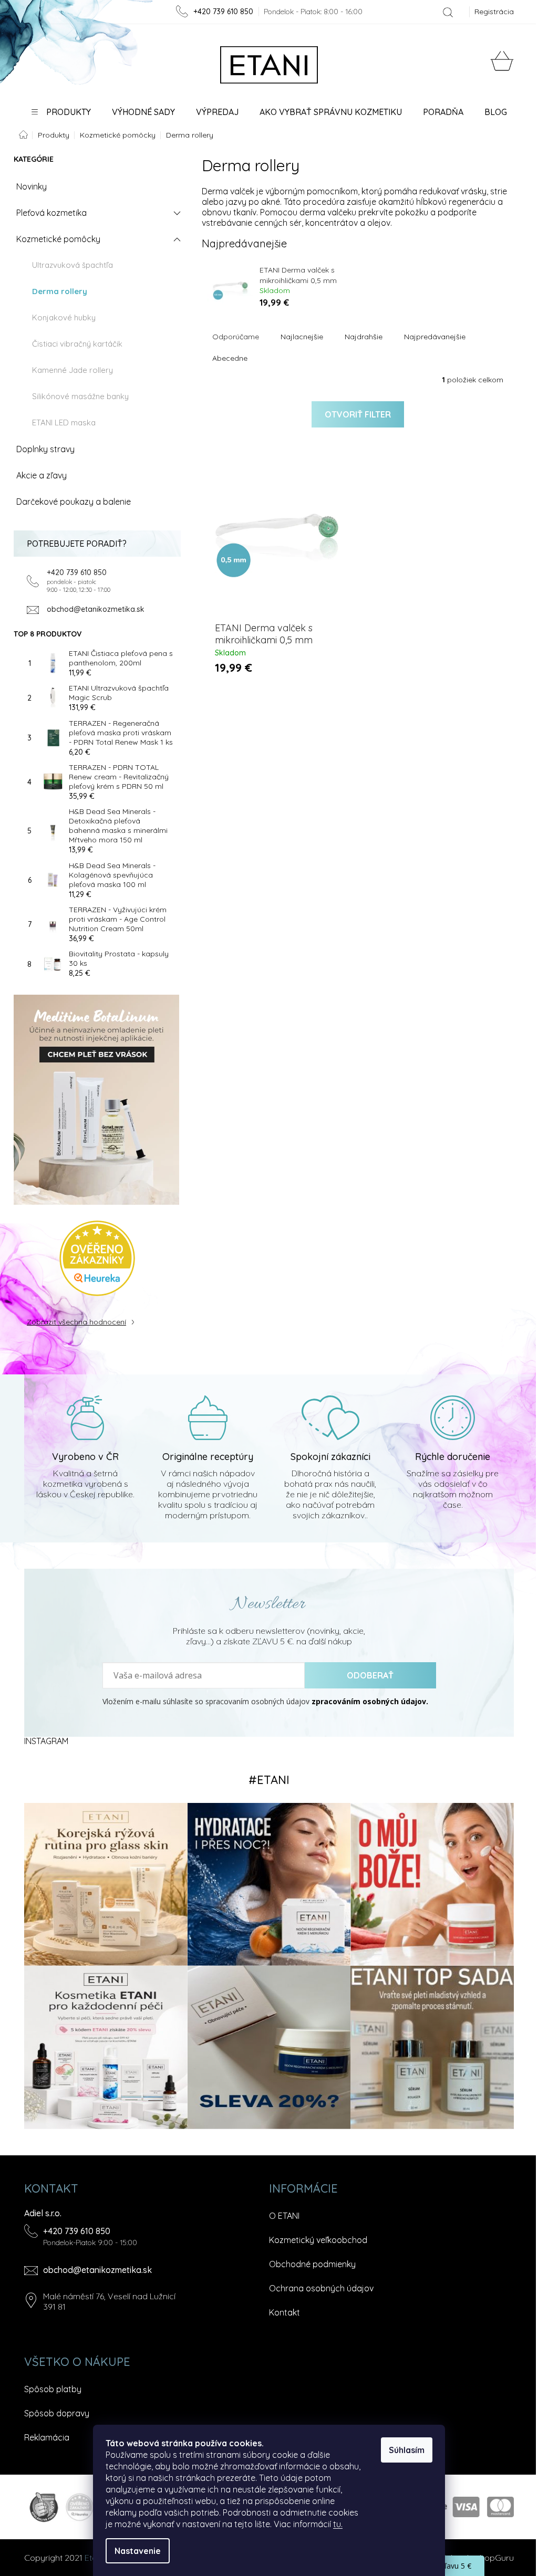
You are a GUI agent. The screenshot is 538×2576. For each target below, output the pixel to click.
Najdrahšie (364, 337)
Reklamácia (47, 2437)
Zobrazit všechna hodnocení (76, 1322)
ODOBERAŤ (370, 1675)
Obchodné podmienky (312, 2264)
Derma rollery (60, 291)
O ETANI (284, 2216)
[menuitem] (61, 112)
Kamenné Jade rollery (73, 370)
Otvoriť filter (358, 414)
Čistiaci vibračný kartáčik (77, 344)
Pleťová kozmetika (51, 213)
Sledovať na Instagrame (269, 1780)
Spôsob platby (53, 2389)
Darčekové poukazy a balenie (74, 502)
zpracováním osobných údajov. (370, 1702)
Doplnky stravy (45, 449)
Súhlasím (407, 2450)
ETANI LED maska (64, 423)
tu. (338, 2524)
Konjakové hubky (64, 317)
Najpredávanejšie (435, 337)
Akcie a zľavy (42, 475)
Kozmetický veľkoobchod (318, 2240)
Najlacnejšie (302, 337)
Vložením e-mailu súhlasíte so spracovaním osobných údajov (265, 1702)
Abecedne (230, 358)
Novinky (32, 186)
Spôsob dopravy (57, 2413)
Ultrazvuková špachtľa (73, 265)
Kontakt (284, 2312)
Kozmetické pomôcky (58, 239)
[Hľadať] (448, 12)
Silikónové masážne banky (80, 396)
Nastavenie (138, 2551)
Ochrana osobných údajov (321, 2288)
